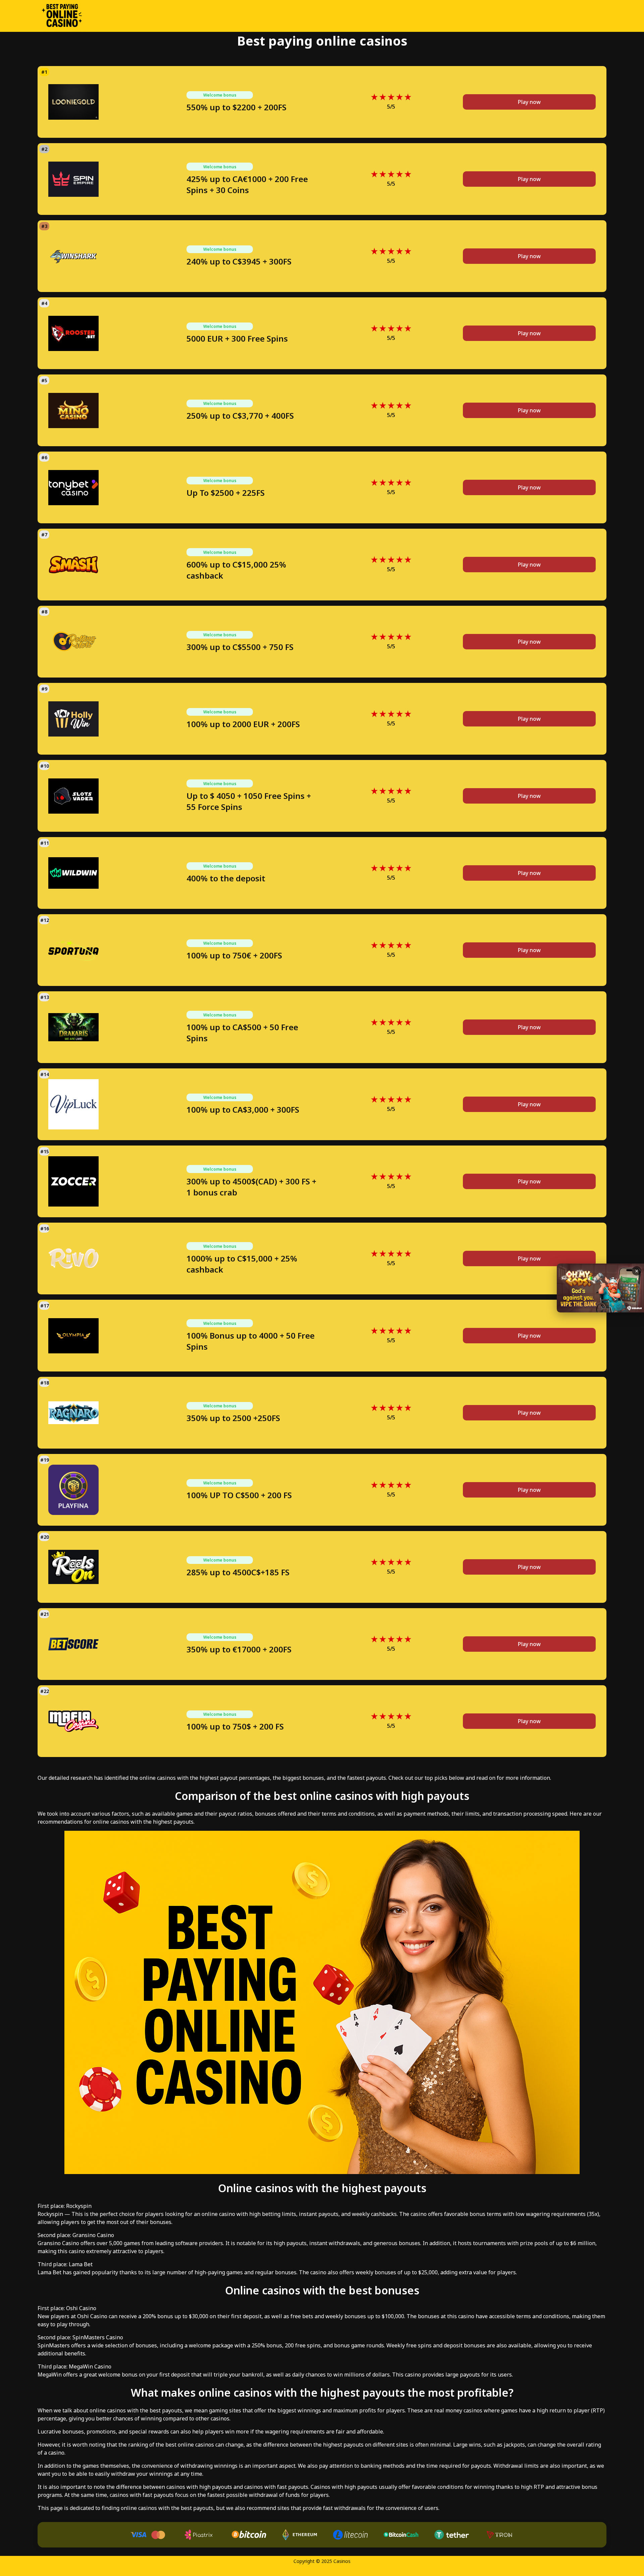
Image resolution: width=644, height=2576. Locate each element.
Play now (529, 102)
